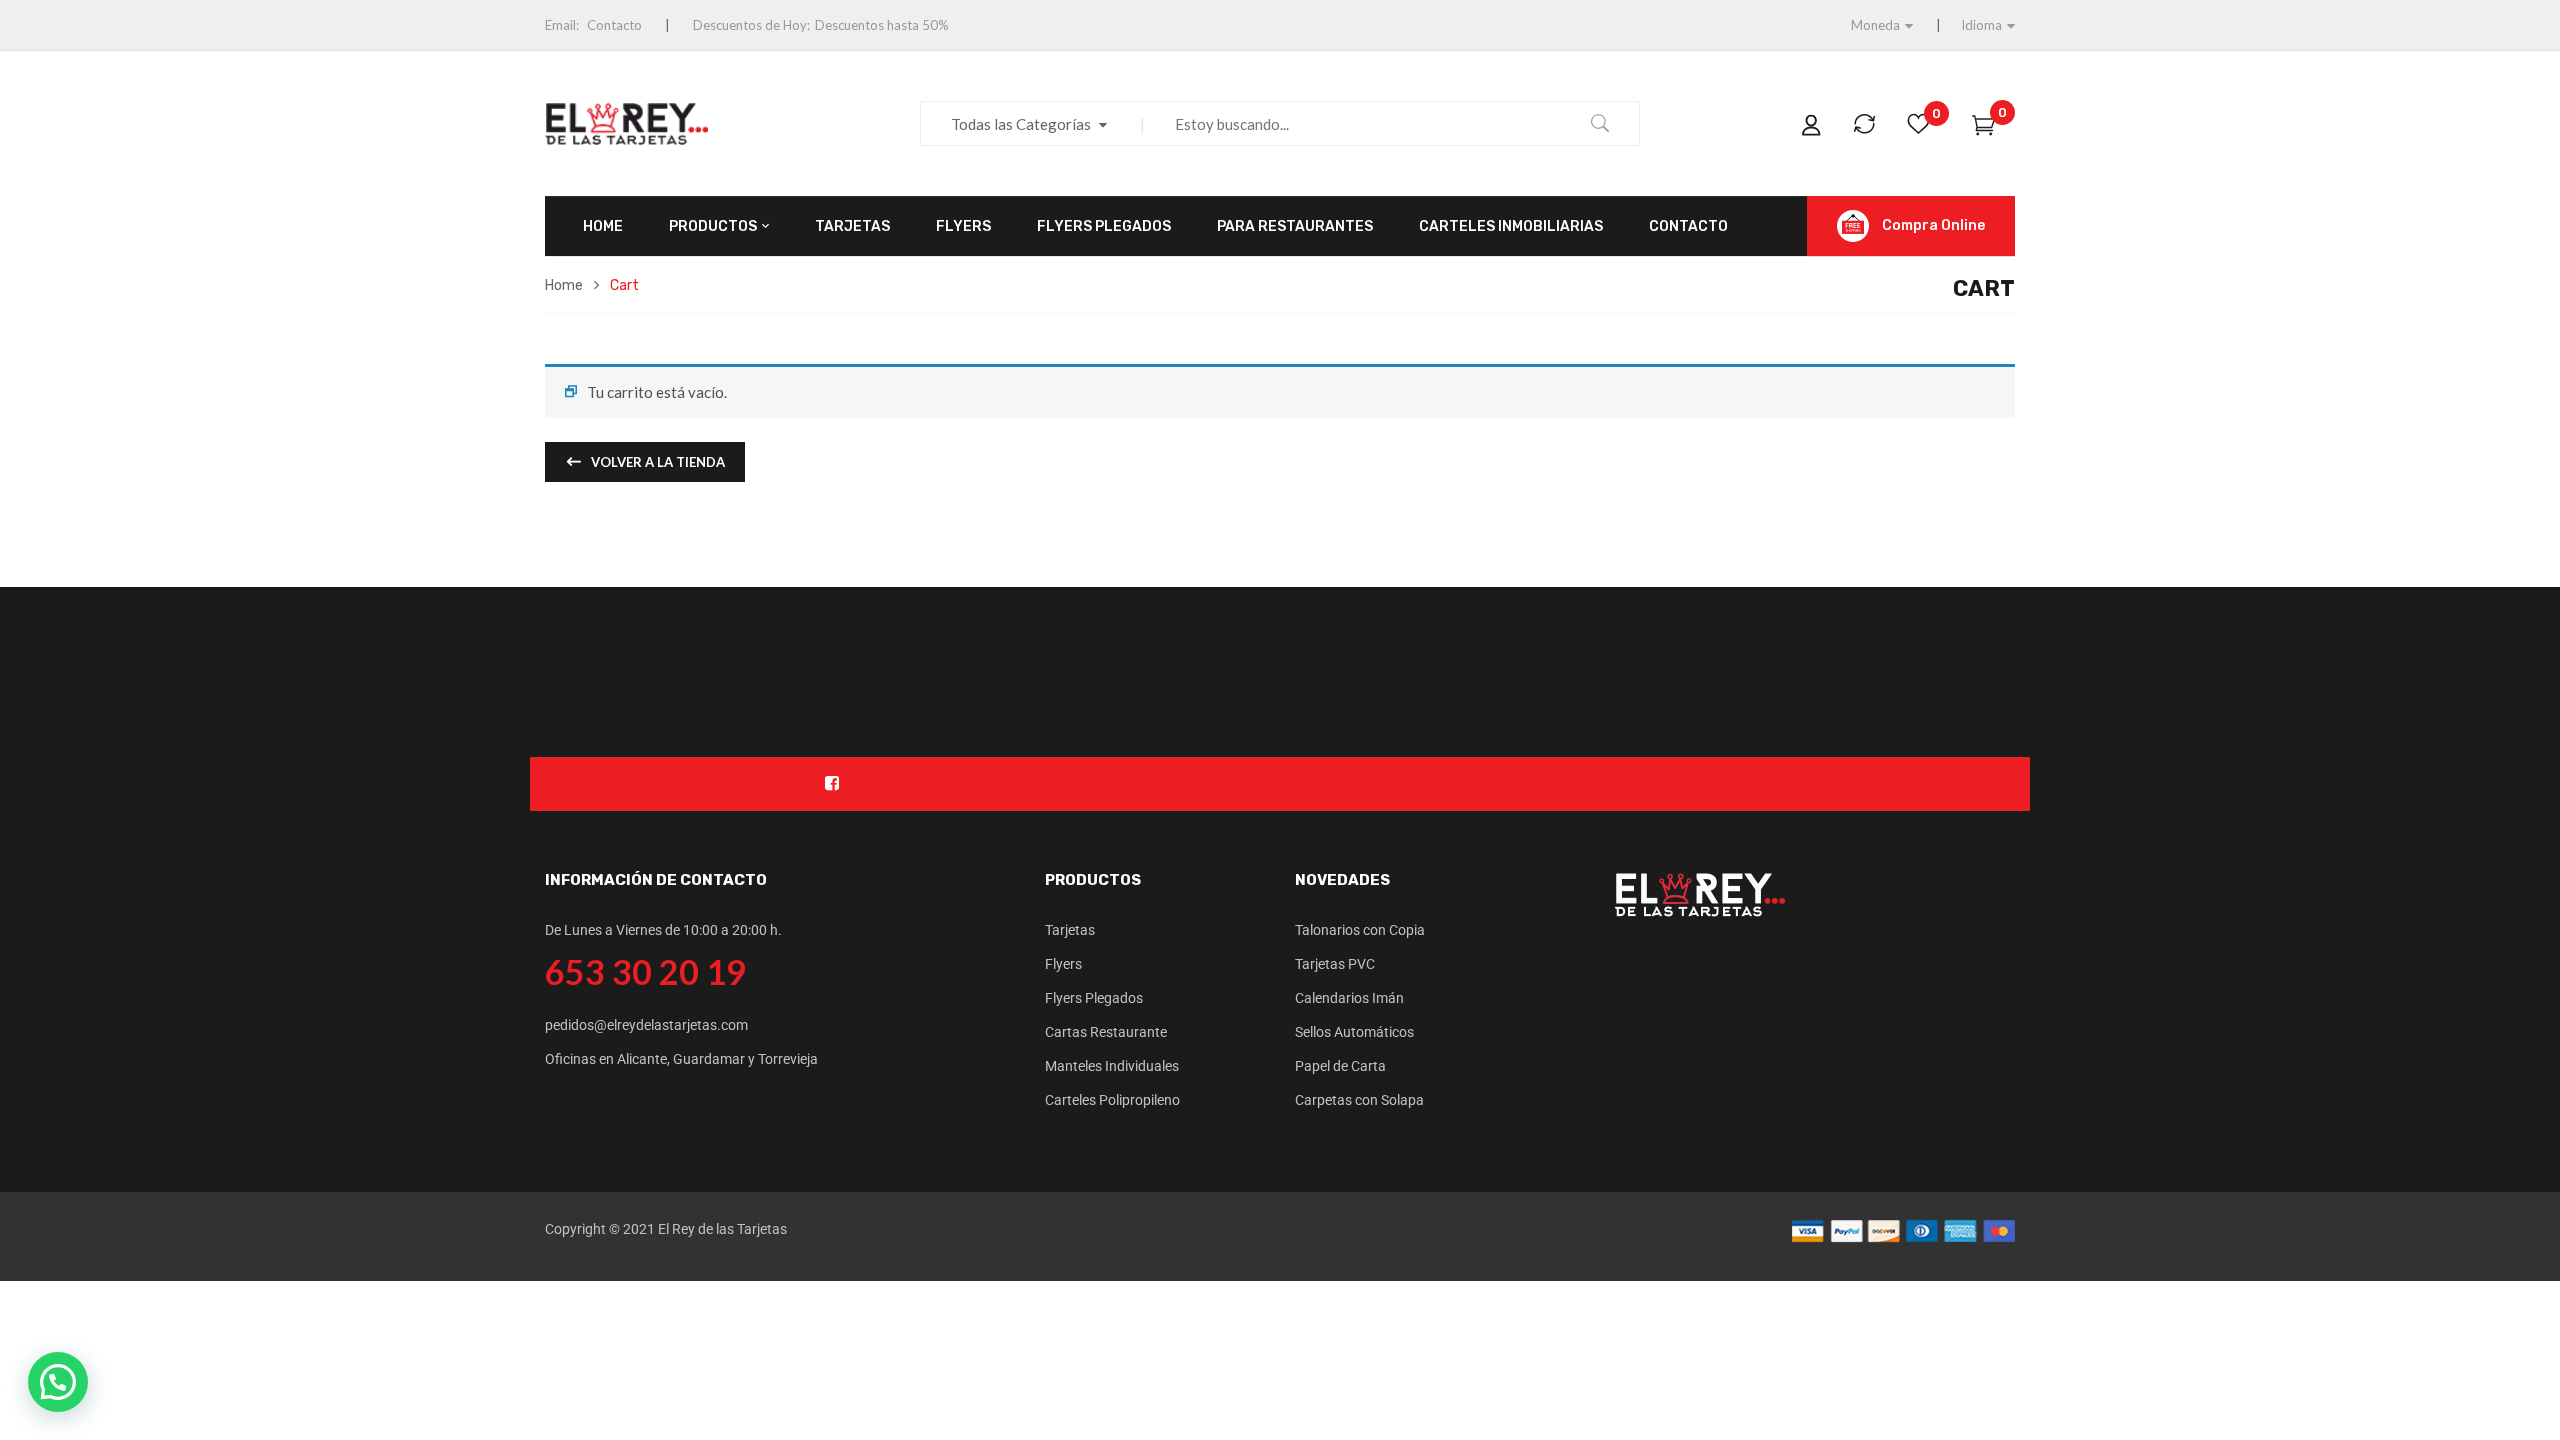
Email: (562, 25)
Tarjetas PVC (1335, 964)
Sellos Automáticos (1354, 1032)
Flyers (1063, 964)
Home (564, 285)
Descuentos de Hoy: (751, 25)
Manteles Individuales (1112, 1066)
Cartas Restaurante (1106, 1032)
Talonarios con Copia (1360, 930)
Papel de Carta (1340, 1066)
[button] (58, 1382)
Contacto (614, 25)
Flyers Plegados (1094, 998)
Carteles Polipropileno (1112, 1100)
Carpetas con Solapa (1359, 1100)
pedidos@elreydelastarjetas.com (646, 1025)
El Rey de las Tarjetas (722, 1229)
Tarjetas (1070, 930)
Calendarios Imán (1349, 998)
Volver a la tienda (656, 462)
